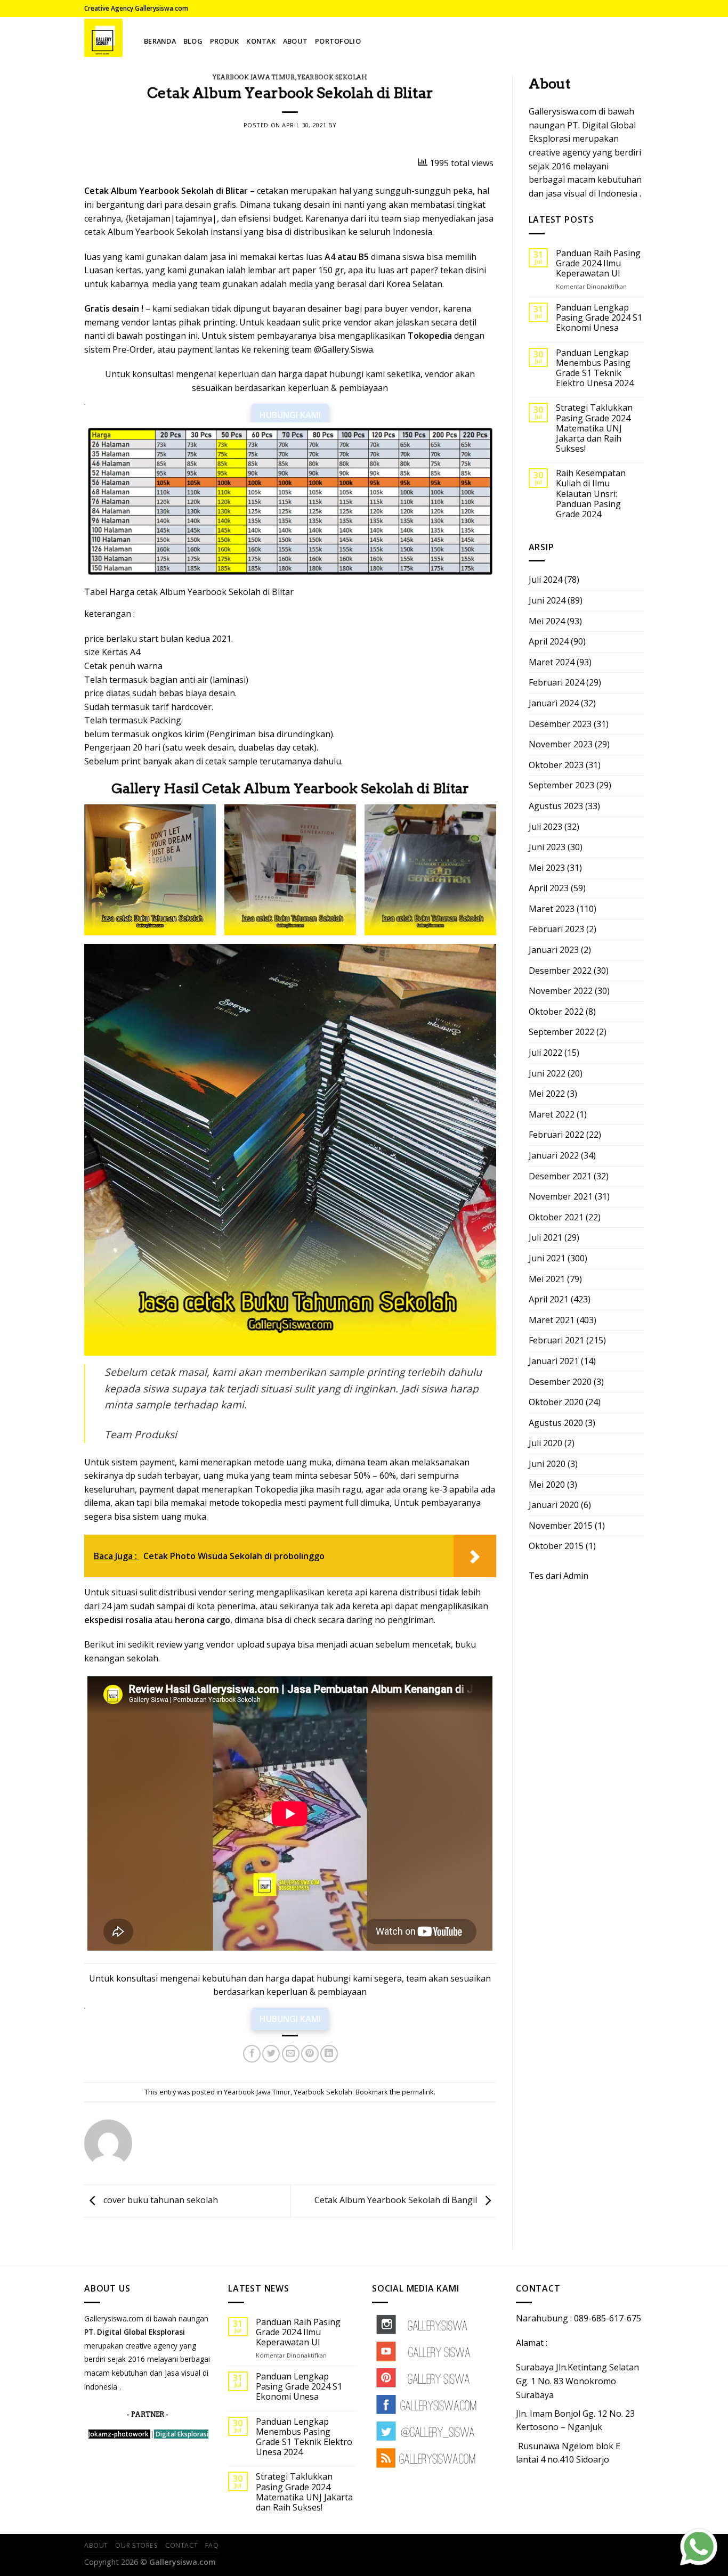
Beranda (160, 41)
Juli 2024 (545, 580)
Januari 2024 (554, 703)
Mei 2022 (547, 1094)
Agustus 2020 (556, 1423)
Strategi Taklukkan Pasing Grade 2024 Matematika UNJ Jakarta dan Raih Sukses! (594, 428)
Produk (225, 41)
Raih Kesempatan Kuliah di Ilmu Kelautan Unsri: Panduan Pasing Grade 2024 (591, 494)
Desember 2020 (560, 1382)
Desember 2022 (560, 971)
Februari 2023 (556, 929)
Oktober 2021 (556, 1217)
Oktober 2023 (556, 765)
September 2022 (561, 1032)
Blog (193, 41)
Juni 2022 (547, 1073)
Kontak (261, 41)
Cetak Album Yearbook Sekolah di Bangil (397, 2200)
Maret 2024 (552, 662)
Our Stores (136, 2545)
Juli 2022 (545, 1053)
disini (476, 270)
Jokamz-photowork (119, 2434)
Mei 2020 (547, 1485)
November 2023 (561, 744)
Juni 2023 (547, 847)
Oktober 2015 (556, 1546)
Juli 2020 (545, 1443)
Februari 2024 (556, 682)
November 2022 (561, 991)
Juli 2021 (545, 1237)
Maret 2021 (552, 1320)
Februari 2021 (556, 1340)
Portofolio (338, 41)
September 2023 (561, 785)
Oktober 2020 (556, 1402)
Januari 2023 (554, 950)
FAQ (212, 2545)
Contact (181, 2545)
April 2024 (549, 641)
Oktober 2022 (556, 1012)
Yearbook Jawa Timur (254, 77)
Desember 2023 (560, 724)
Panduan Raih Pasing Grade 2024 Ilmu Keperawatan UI (598, 264)
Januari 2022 (554, 1155)
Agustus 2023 (556, 806)
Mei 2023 (547, 868)
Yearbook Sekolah (333, 77)
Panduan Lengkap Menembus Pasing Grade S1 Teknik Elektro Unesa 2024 (595, 368)
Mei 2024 (547, 621)
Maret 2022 (552, 1114)
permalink (418, 2092)
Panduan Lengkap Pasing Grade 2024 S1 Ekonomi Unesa (599, 318)
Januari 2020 (554, 1505)
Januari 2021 (554, 1361)
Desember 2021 (560, 1176)
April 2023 (549, 888)
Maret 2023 (552, 909)
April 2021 (549, 1299)
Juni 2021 (547, 1258)
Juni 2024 (547, 600)
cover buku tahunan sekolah (160, 2200)
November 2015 (561, 1526)
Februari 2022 (556, 1135)
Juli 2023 (545, 827)
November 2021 (561, 1196)
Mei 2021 (547, 1279)
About (295, 41)
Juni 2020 (547, 1464)
